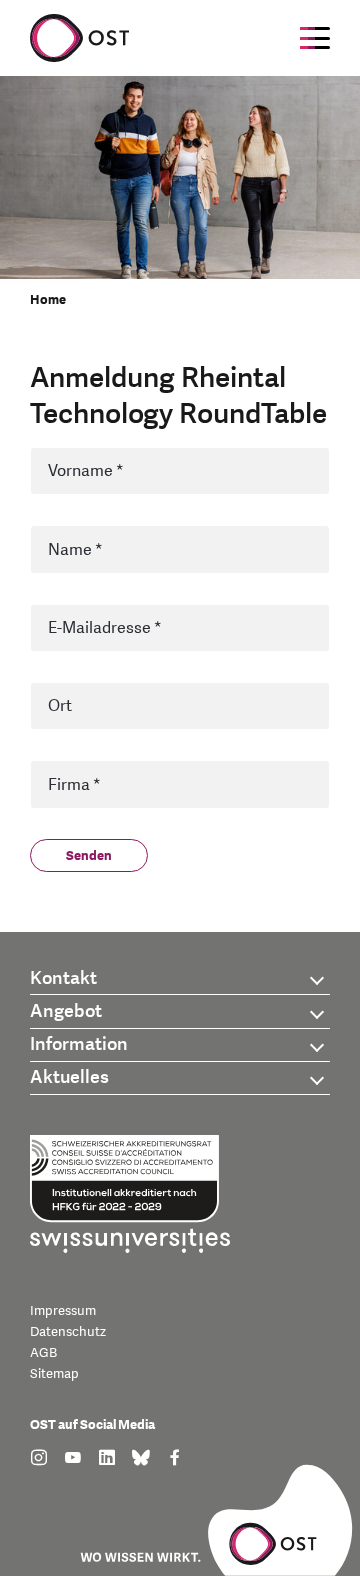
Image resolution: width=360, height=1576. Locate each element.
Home (48, 300)
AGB (43, 1353)
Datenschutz (68, 1332)
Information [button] (79, 1044)
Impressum (63, 1311)
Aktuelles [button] (69, 1077)
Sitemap (54, 1374)
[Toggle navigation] (315, 38)
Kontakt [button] (63, 978)
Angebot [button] (66, 1011)
